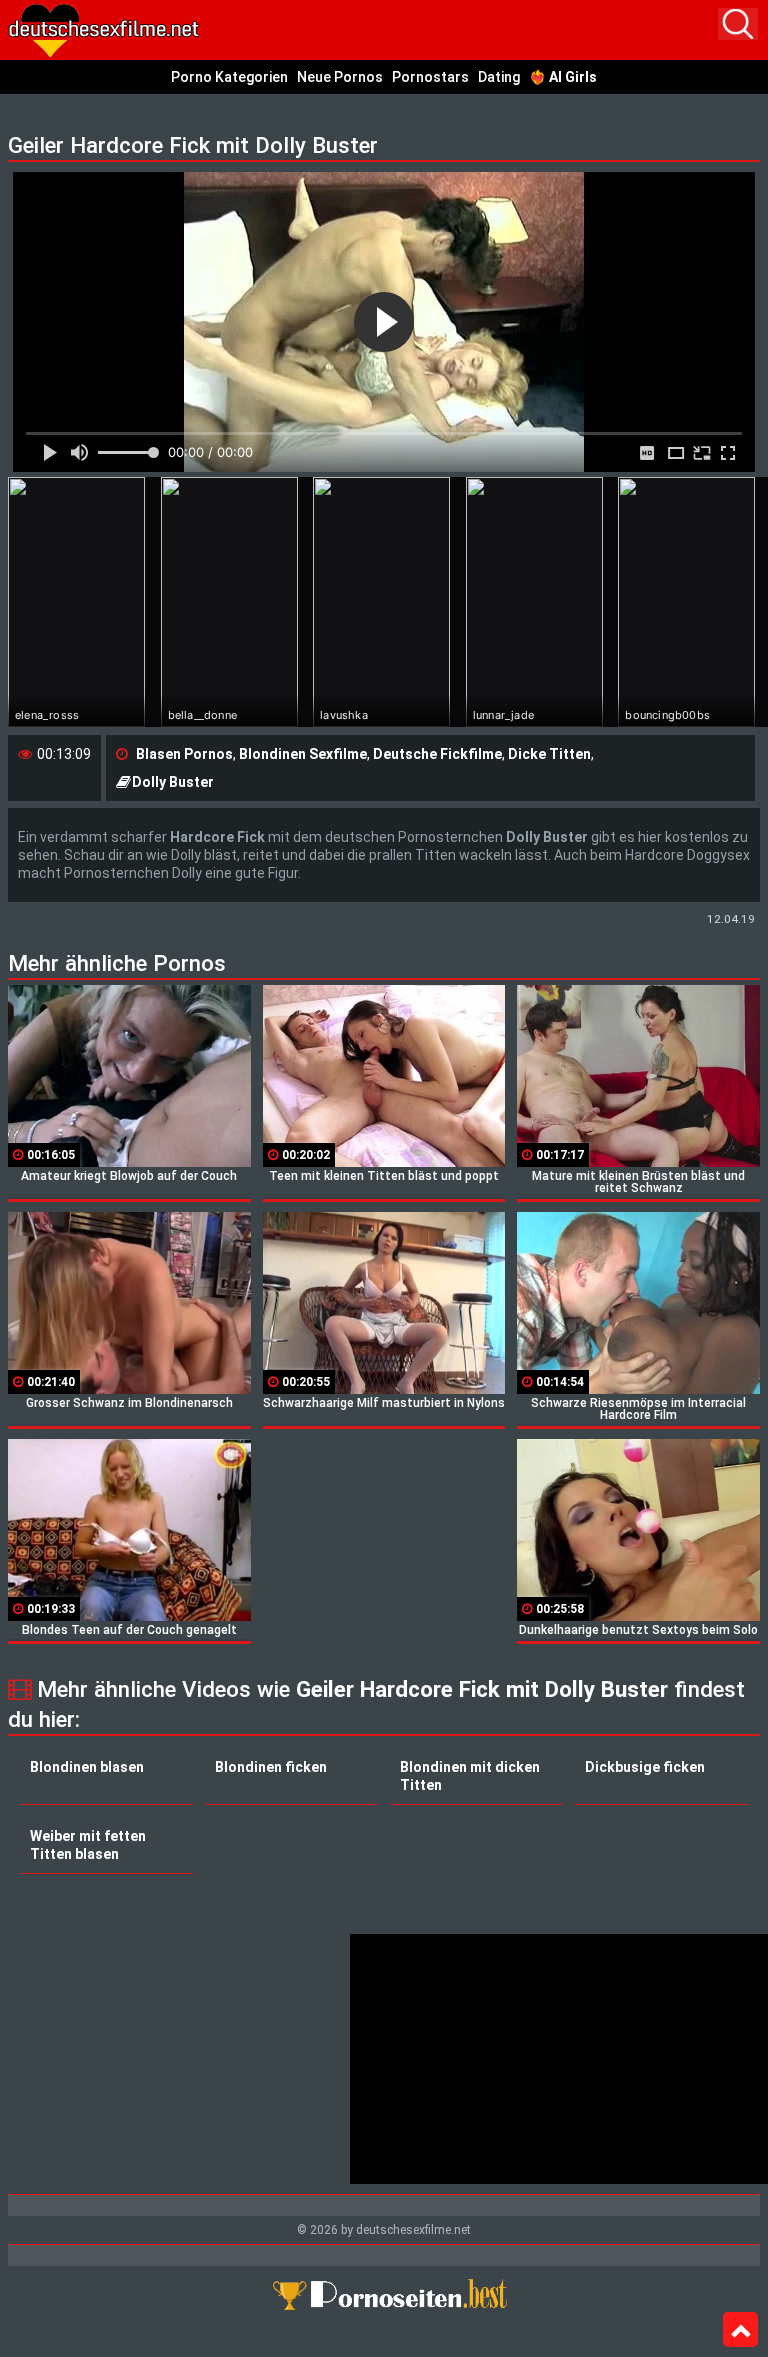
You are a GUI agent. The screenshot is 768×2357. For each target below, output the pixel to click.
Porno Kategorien (229, 77)
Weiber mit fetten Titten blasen (88, 1845)
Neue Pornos (340, 77)
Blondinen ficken (271, 1767)
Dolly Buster (173, 782)
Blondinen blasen (87, 1767)
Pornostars (430, 77)
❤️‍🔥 (563, 77)
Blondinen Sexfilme (303, 754)
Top (740, 2330)
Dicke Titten (549, 754)
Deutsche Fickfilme (437, 754)
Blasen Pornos (184, 754)
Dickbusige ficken (645, 1767)
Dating (499, 77)
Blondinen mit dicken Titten (470, 1776)
